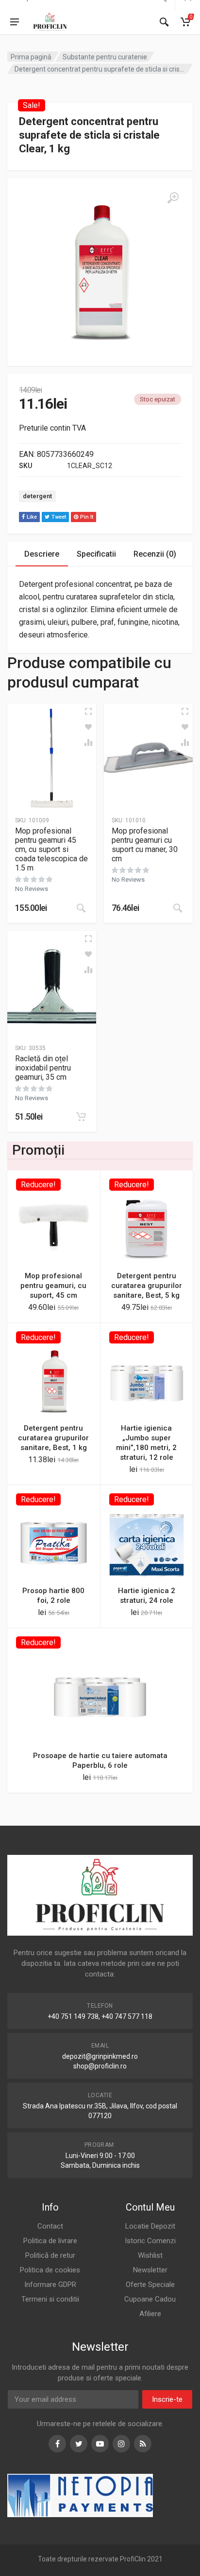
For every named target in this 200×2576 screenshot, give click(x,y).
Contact (50, 2226)
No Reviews (32, 889)
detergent (37, 496)
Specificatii (96, 554)
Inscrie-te (167, 2399)
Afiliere (150, 2314)
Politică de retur (50, 2255)
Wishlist (150, 2255)
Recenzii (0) (155, 554)
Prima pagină (31, 57)
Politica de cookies (50, 2270)
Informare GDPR (50, 2285)
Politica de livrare (50, 2241)
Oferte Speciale (150, 2285)
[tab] (42, 554)
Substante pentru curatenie (105, 57)
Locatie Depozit (150, 2226)
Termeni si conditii (50, 2299)
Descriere (42, 554)
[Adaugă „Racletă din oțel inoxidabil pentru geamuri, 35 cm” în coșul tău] (81, 1117)
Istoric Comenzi (150, 2241)
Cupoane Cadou (150, 2299)
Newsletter (150, 2270)
